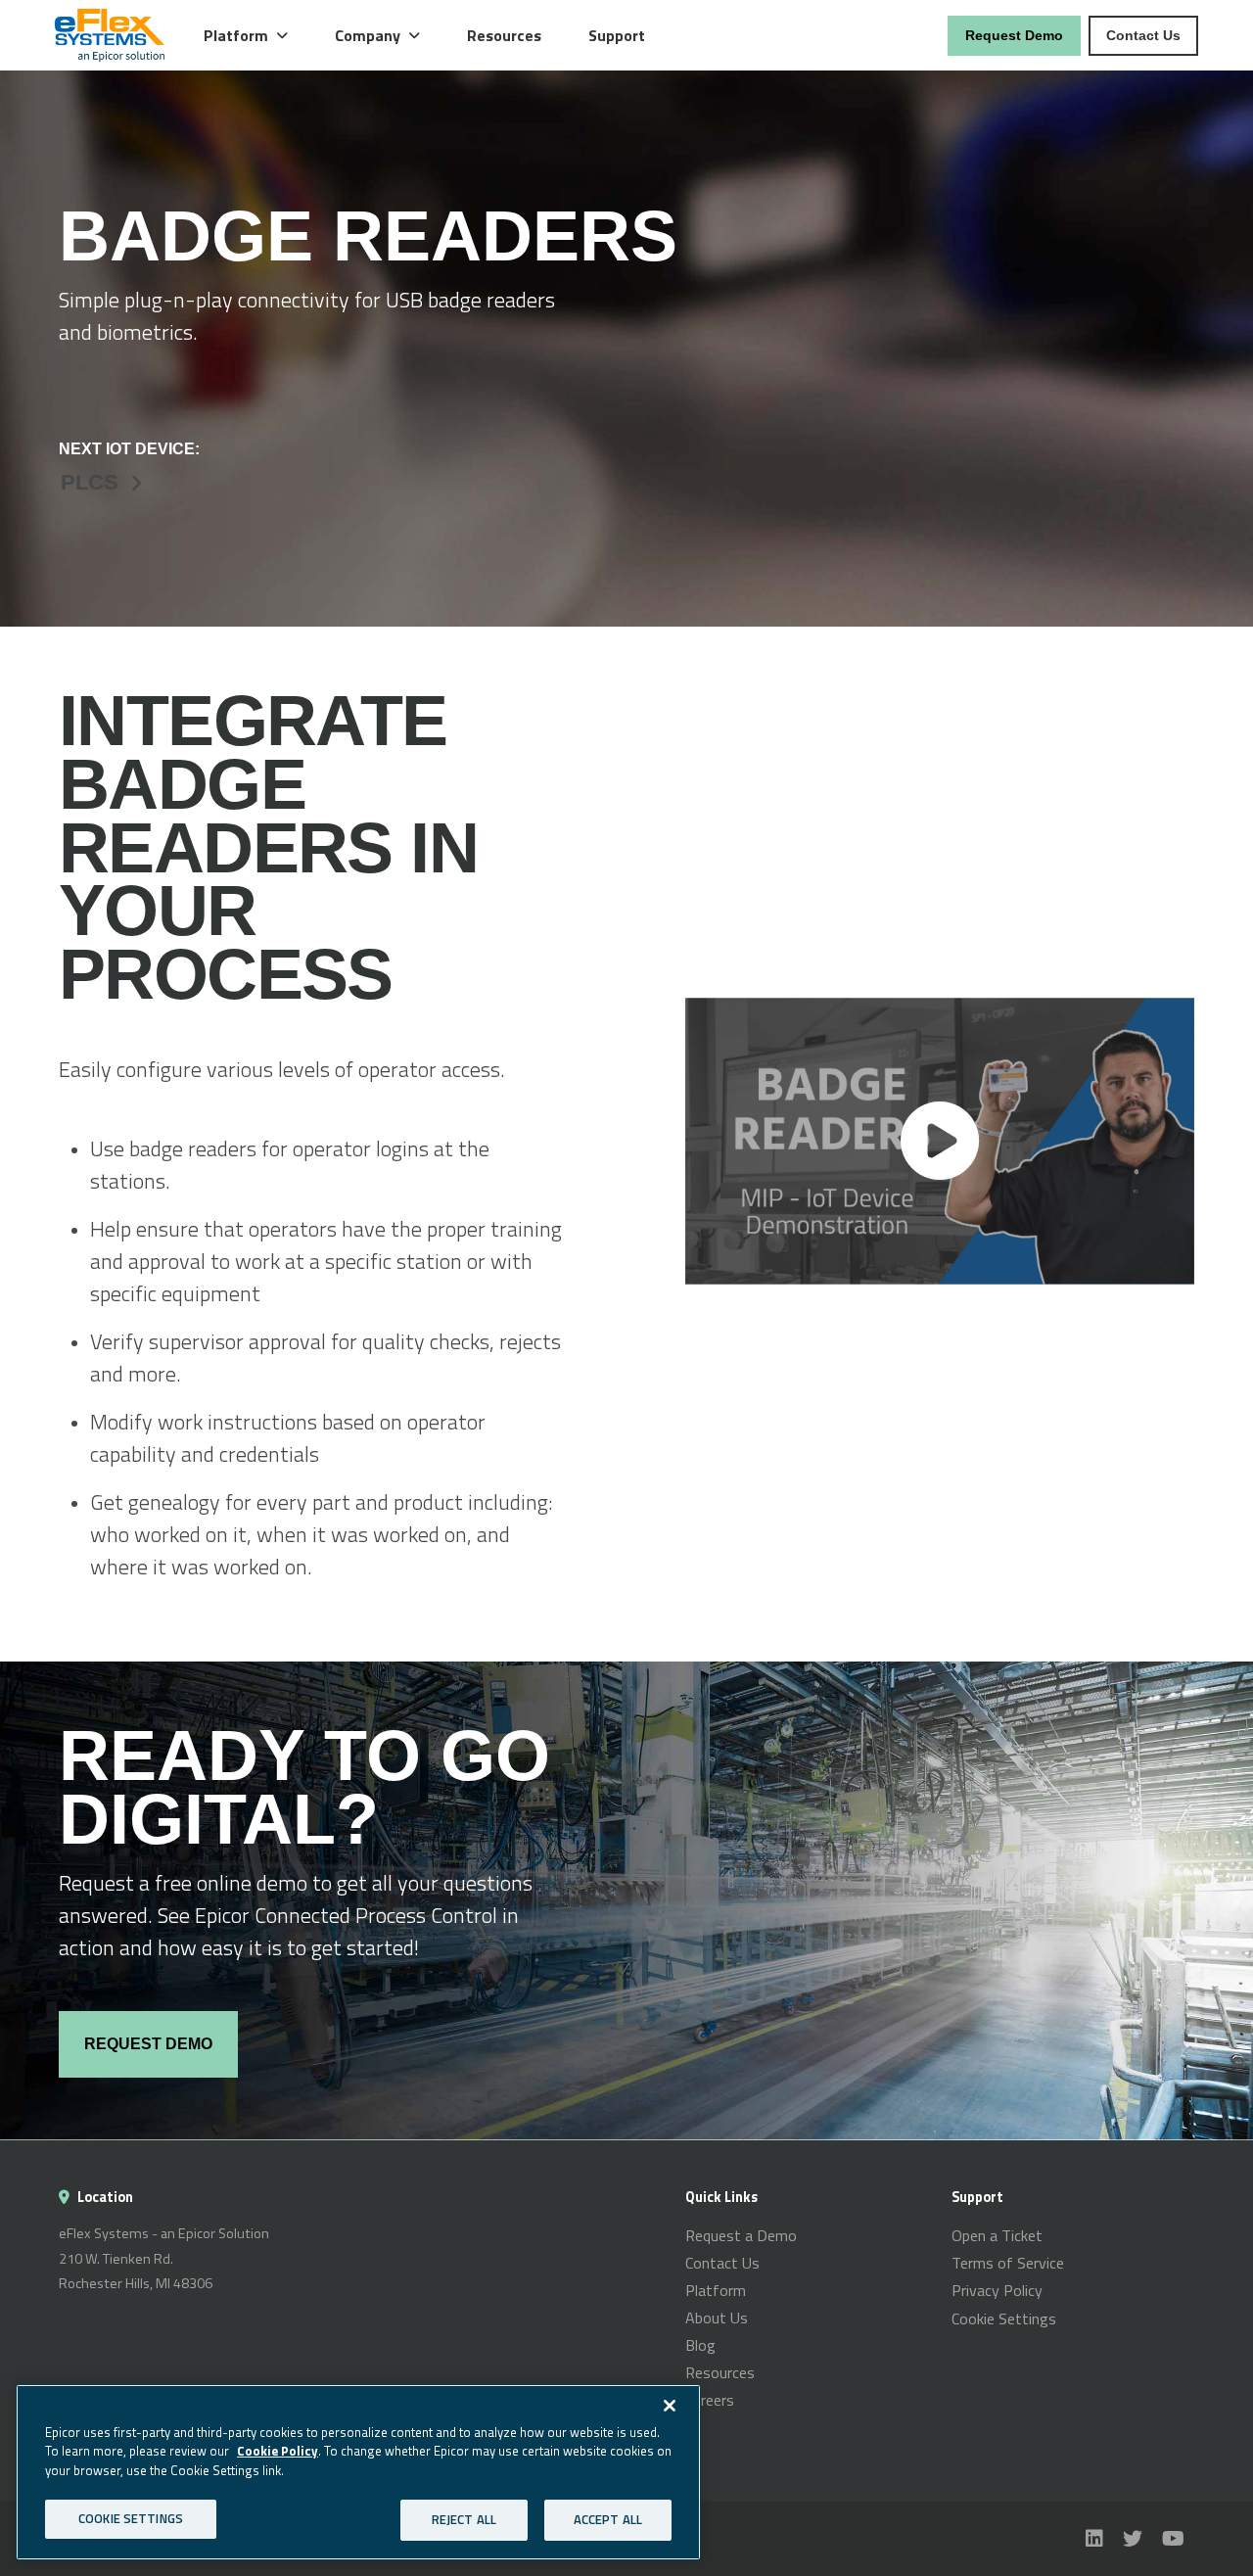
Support (617, 35)
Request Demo (1014, 35)
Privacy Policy (997, 2290)
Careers (710, 2400)
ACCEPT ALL (608, 2519)
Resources (504, 35)
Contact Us (1143, 35)
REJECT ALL (464, 2519)
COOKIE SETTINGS (131, 2518)
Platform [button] (236, 35)
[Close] (670, 2406)
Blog (700, 2345)
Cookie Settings (1004, 2318)
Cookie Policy (278, 2451)
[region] (358, 2472)
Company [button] (368, 35)
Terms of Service (1008, 2263)
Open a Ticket (997, 2235)
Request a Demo (741, 2235)
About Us (717, 2318)
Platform (716, 2290)
